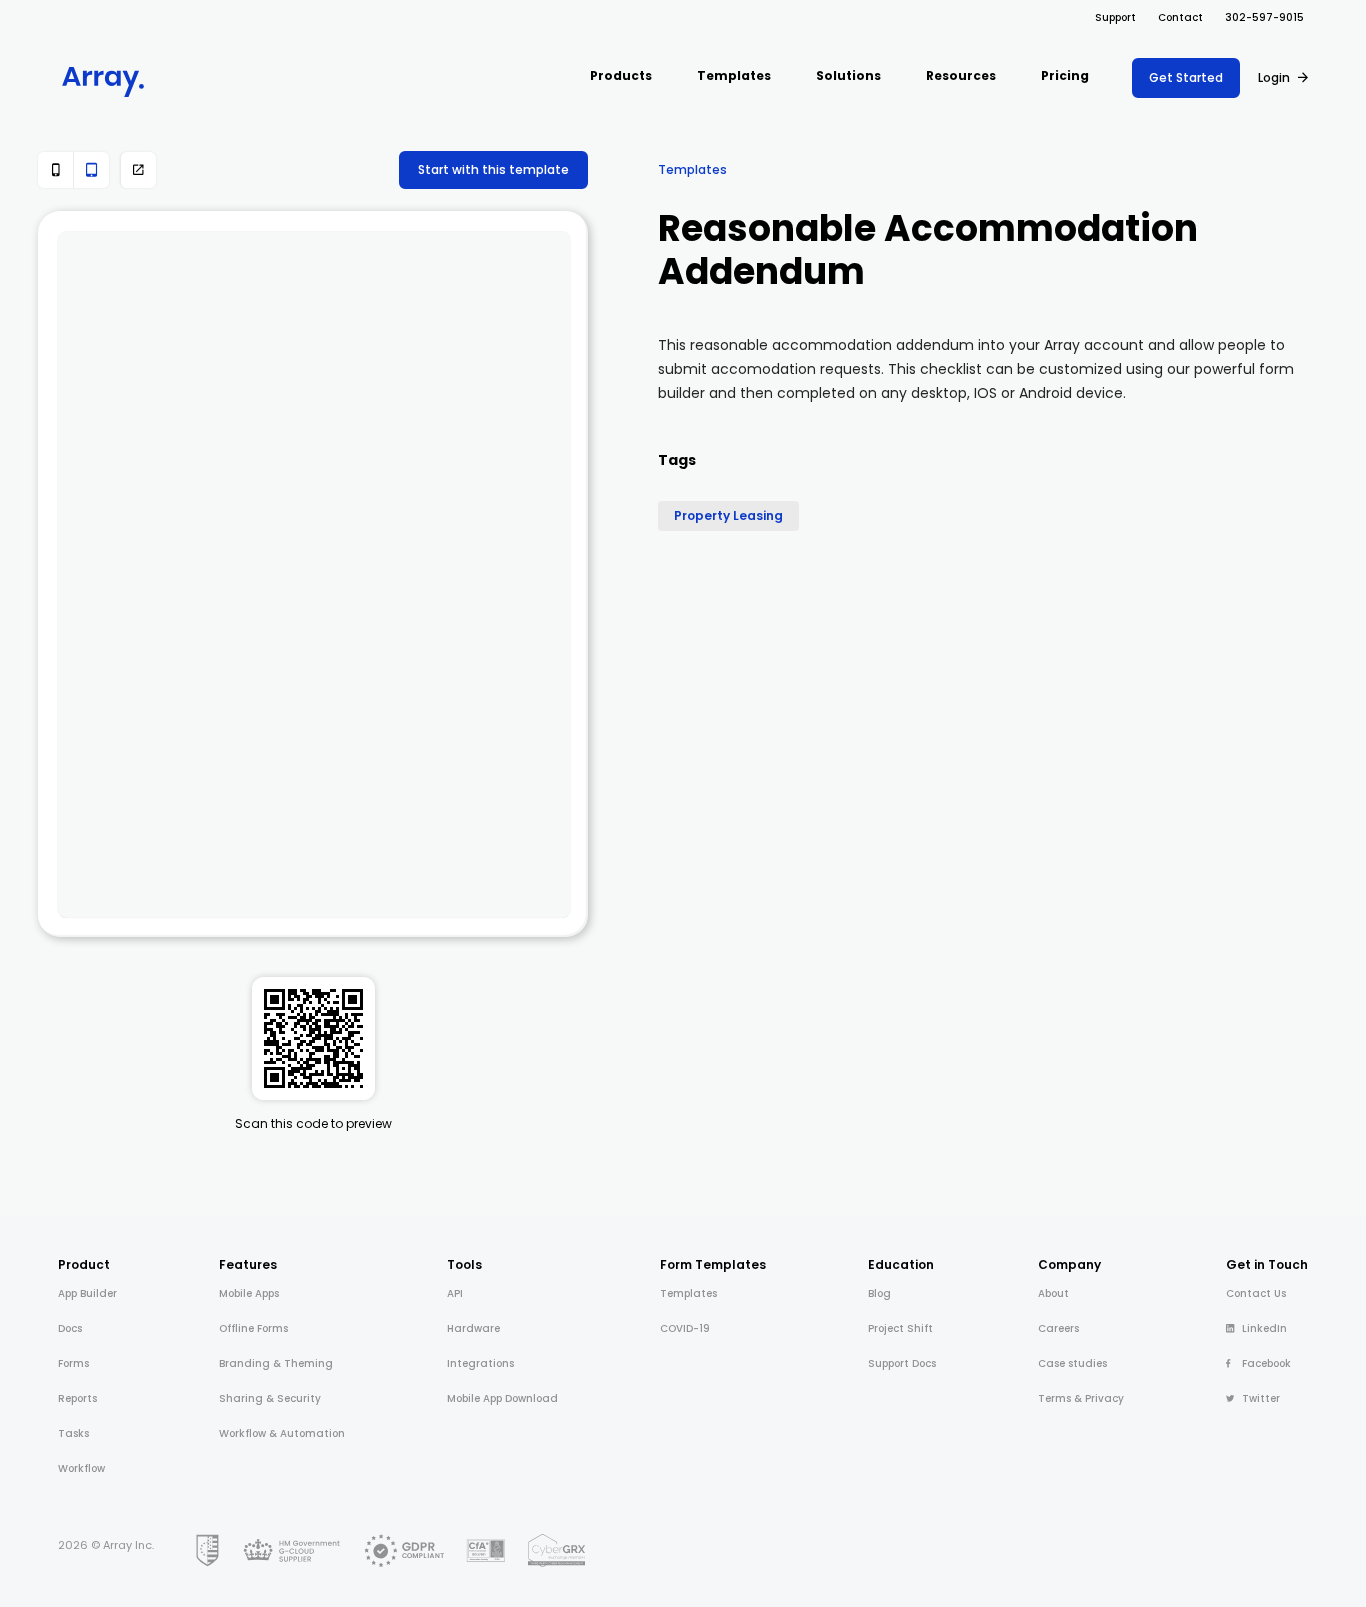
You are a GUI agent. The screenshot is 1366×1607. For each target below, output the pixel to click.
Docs (70, 1328)
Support (1115, 17)
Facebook (1266, 1363)
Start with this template (493, 169)
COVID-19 (685, 1328)
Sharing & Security (270, 1398)
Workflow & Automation (282, 1433)
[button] (621, 77)
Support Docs (902, 1363)
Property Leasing (728, 515)
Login (1274, 77)
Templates (692, 169)
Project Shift (900, 1328)
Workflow (81, 1468)
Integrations (480, 1363)
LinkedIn (1264, 1328)
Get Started (1186, 77)
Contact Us (1256, 1293)
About (1053, 1293)
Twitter (1261, 1398)
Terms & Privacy (1081, 1398)
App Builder (87, 1293)
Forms (73, 1363)
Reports (77, 1398)
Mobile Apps (249, 1293)
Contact (1180, 17)
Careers (1058, 1328)
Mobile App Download (502, 1398)
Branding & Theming (276, 1363)
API (455, 1293)
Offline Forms (253, 1328)
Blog (879, 1293)
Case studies (1072, 1363)
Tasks (73, 1433)
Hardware (473, 1328)
